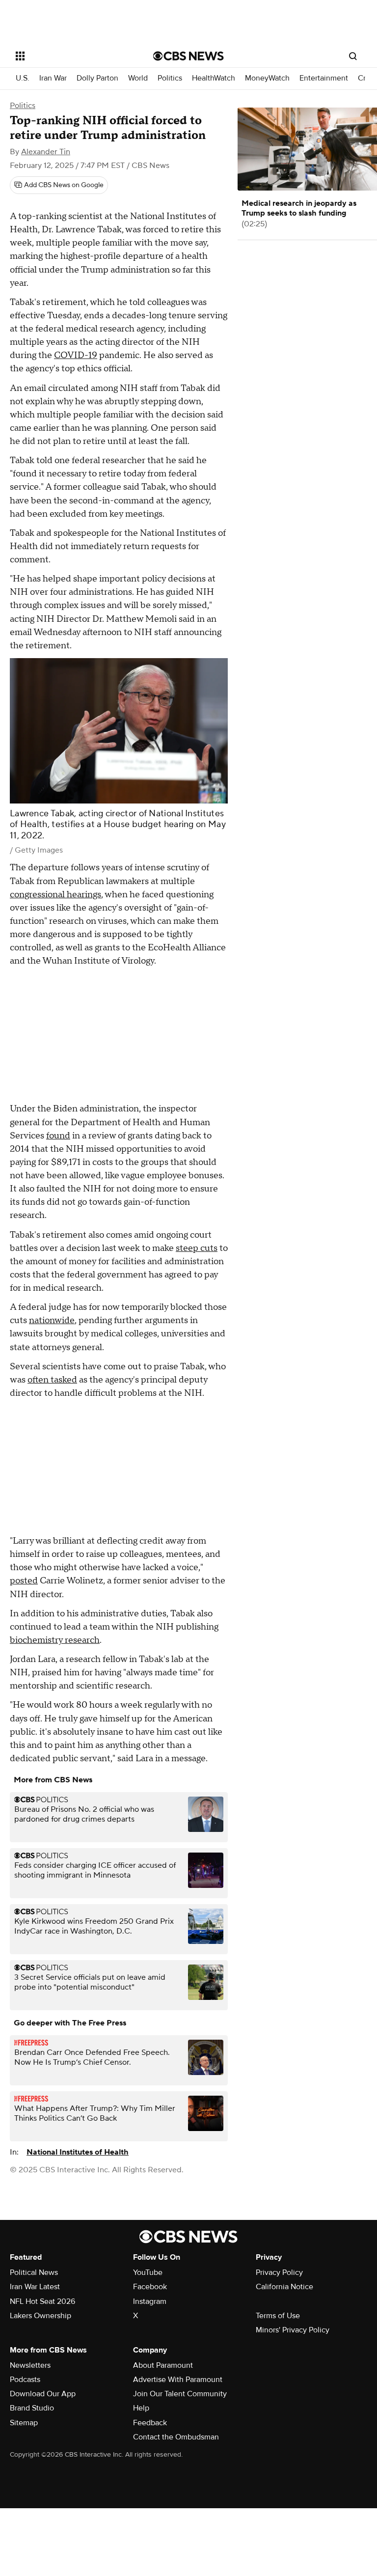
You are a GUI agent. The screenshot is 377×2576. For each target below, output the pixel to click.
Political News (34, 2272)
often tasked (52, 1380)
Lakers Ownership (40, 2316)
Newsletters (30, 2365)
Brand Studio (32, 2408)
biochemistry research (55, 1640)
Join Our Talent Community (180, 2394)
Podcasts (25, 2380)
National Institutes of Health (78, 2152)
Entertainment (324, 78)
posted (24, 1581)
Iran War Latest (35, 2287)
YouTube (148, 2272)
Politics (170, 78)
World (138, 78)
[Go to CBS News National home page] (188, 56)
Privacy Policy (279, 2272)
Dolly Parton (97, 78)
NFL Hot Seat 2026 (42, 2301)
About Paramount (163, 2365)
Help (141, 2408)
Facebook (150, 2287)
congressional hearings (55, 895)
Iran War (53, 78)
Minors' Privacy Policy (293, 2330)
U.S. (23, 78)
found (58, 1136)
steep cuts (197, 1248)
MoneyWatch (267, 78)
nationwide (52, 1320)
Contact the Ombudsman (176, 2437)
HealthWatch (214, 78)
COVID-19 (76, 355)
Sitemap (24, 2423)
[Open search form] (353, 56)
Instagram (150, 2301)
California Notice (284, 2287)
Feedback (150, 2423)
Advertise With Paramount (178, 2380)
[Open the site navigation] (73, 56)
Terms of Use (278, 2316)
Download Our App (43, 2394)
